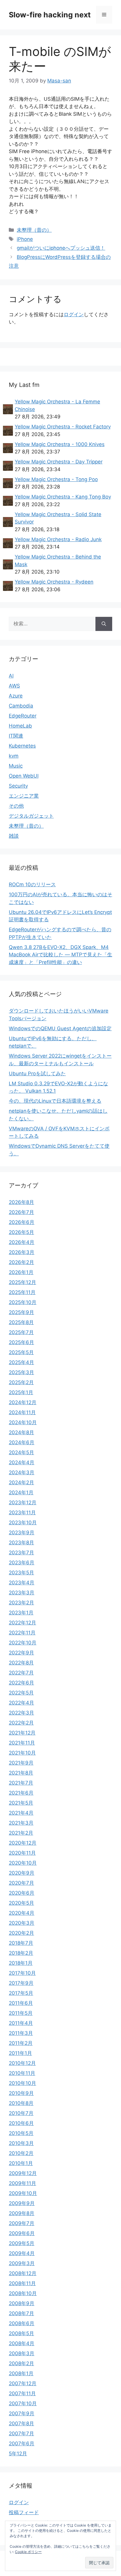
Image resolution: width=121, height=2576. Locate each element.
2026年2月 (21, 1262)
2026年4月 (22, 1242)
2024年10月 (23, 1422)
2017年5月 (21, 1993)
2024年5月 (21, 1452)
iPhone (25, 239)
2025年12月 (22, 1282)
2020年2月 (21, 1933)
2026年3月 (22, 1252)
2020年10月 (23, 1863)
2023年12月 (23, 1502)
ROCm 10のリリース (32, 884)
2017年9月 (21, 1983)
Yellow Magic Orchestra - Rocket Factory (63, 427)
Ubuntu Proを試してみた (37, 1074)
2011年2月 (21, 2043)
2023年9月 (22, 1533)
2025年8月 (21, 1322)
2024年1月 (21, 1492)
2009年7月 (22, 2223)
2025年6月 (21, 1342)
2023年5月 (21, 1573)
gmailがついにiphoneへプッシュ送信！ (61, 248)
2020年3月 (22, 1923)
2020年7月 (21, 1883)
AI (11, 676)
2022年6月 (21, 1683)
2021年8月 (21, 1773)
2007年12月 (23, 2383)
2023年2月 (21, 1603)
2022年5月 (21, 1693)
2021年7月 (21, 1783)
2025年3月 (21, 1372)
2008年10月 (23, 2293)
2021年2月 (21, 1833)
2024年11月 (22, 1412)
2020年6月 (22, 1893)
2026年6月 (22, 1222)
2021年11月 (22, 1743)
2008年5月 (21, 2333)
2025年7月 (21, 1332)
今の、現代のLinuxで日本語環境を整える (55, 1101)
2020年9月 (22, 1873)
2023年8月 (21, 1543)
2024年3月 (22, 1472)
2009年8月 (22, 2213)
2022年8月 (21, 1663)
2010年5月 (21, 2133)
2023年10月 (23, 1523)
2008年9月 (22, 2303)
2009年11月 (22, 2183)
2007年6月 (22, 2444)
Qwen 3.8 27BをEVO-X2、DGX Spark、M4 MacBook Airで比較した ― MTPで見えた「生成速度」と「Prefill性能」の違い (60, 955)
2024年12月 (23, 1402)
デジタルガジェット (31, 816)
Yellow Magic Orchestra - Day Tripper (59, 462)
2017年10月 (22, 1973)
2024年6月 (22, 1442)
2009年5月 (22, 2243)
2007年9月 (22, 2413)
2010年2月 (21, 2153)
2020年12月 (23, 1843)
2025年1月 (21, 1392)
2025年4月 (21, 1362)
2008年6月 (22, 2323)
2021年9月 (21, 1763)
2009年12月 (23, 2173)
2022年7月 (21, 1673)
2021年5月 (21, 1803)
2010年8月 (21, 2103)
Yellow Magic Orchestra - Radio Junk (58, 539)
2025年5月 (21, 1352)
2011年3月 (21, 2033)
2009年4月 (22, 2253)
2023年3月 (22, 1593)
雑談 (14, 836)
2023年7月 (21, 1553)
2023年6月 (22, 1563)
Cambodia (21, 706)
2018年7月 (21, 1943)
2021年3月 (21, 1823)
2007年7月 (21, 2433)
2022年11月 (22, 1633)
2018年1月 (21, 1963)
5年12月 (18, 2454)
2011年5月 (21, 2013)
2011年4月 (21, 2023)
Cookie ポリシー (28, 2552)
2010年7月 (21, 2113)
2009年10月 (23, 2193)
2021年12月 (22, 1733)
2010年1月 (21, 2163)
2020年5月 (21, 1903)
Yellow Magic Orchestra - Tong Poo (56, 479)
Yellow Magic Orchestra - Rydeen (54, 582)
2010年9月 (21, 2093)
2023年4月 (22, 1583)
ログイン (74, 314)
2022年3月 (21, 1713)
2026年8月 (21, 1202)
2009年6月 (22, 2233)
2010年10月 (22, 2083)
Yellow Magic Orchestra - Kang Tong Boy (63, 497)
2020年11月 (22, 1853)
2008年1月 (21, 2373)
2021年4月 (21, 1813)
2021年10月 (22, 1753)
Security (18, 786)
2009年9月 (22, 2203)
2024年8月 (21, 1432)
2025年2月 (21, 1382)
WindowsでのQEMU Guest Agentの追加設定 (60, 1028)
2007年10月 (23, 2403)
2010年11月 (22, 2073)
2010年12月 (22, 2063)
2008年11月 (22, 2283)
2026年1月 (21, 1272)
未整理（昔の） (34, 230)
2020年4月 (22, 1913)
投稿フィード (24, 2512)
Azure (16, 696)
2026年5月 (21, 1232)
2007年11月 (22, 2393)
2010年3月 (21, 2143)
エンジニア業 (24, 796)
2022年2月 (21, 1723)
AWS (14, 686)
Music (16, 766)
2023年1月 (21, 1613)
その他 (16, 806)
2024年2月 (21, 1482)
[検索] (104, 624)
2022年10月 (23, 1643)
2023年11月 (22, 1513)
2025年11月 (22, 1292)
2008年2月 (21, 2363)
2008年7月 (21, 2313)
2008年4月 (22, 2343)
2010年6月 (21, 2123)
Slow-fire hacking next (50, 15)
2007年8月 (21, 2423)
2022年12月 (22, 1623)
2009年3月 (22, 2263)
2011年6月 (21, 2003)
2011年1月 (20, 2053)
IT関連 (16, 736)
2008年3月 (22, 2353)
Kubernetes (22, 746)
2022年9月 (21, 1653)
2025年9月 (21, 1312)
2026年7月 (21, 1212)
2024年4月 (22, 1462)
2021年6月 (21, 1793)
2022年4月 (21, 1703)
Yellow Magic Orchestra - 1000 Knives (60, 444)
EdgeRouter (23, 716)
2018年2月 (21, 1953)
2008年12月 (23, 2273)
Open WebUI (24, 776)
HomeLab (20, 726)
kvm (14, 756)
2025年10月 (23, 1302)
